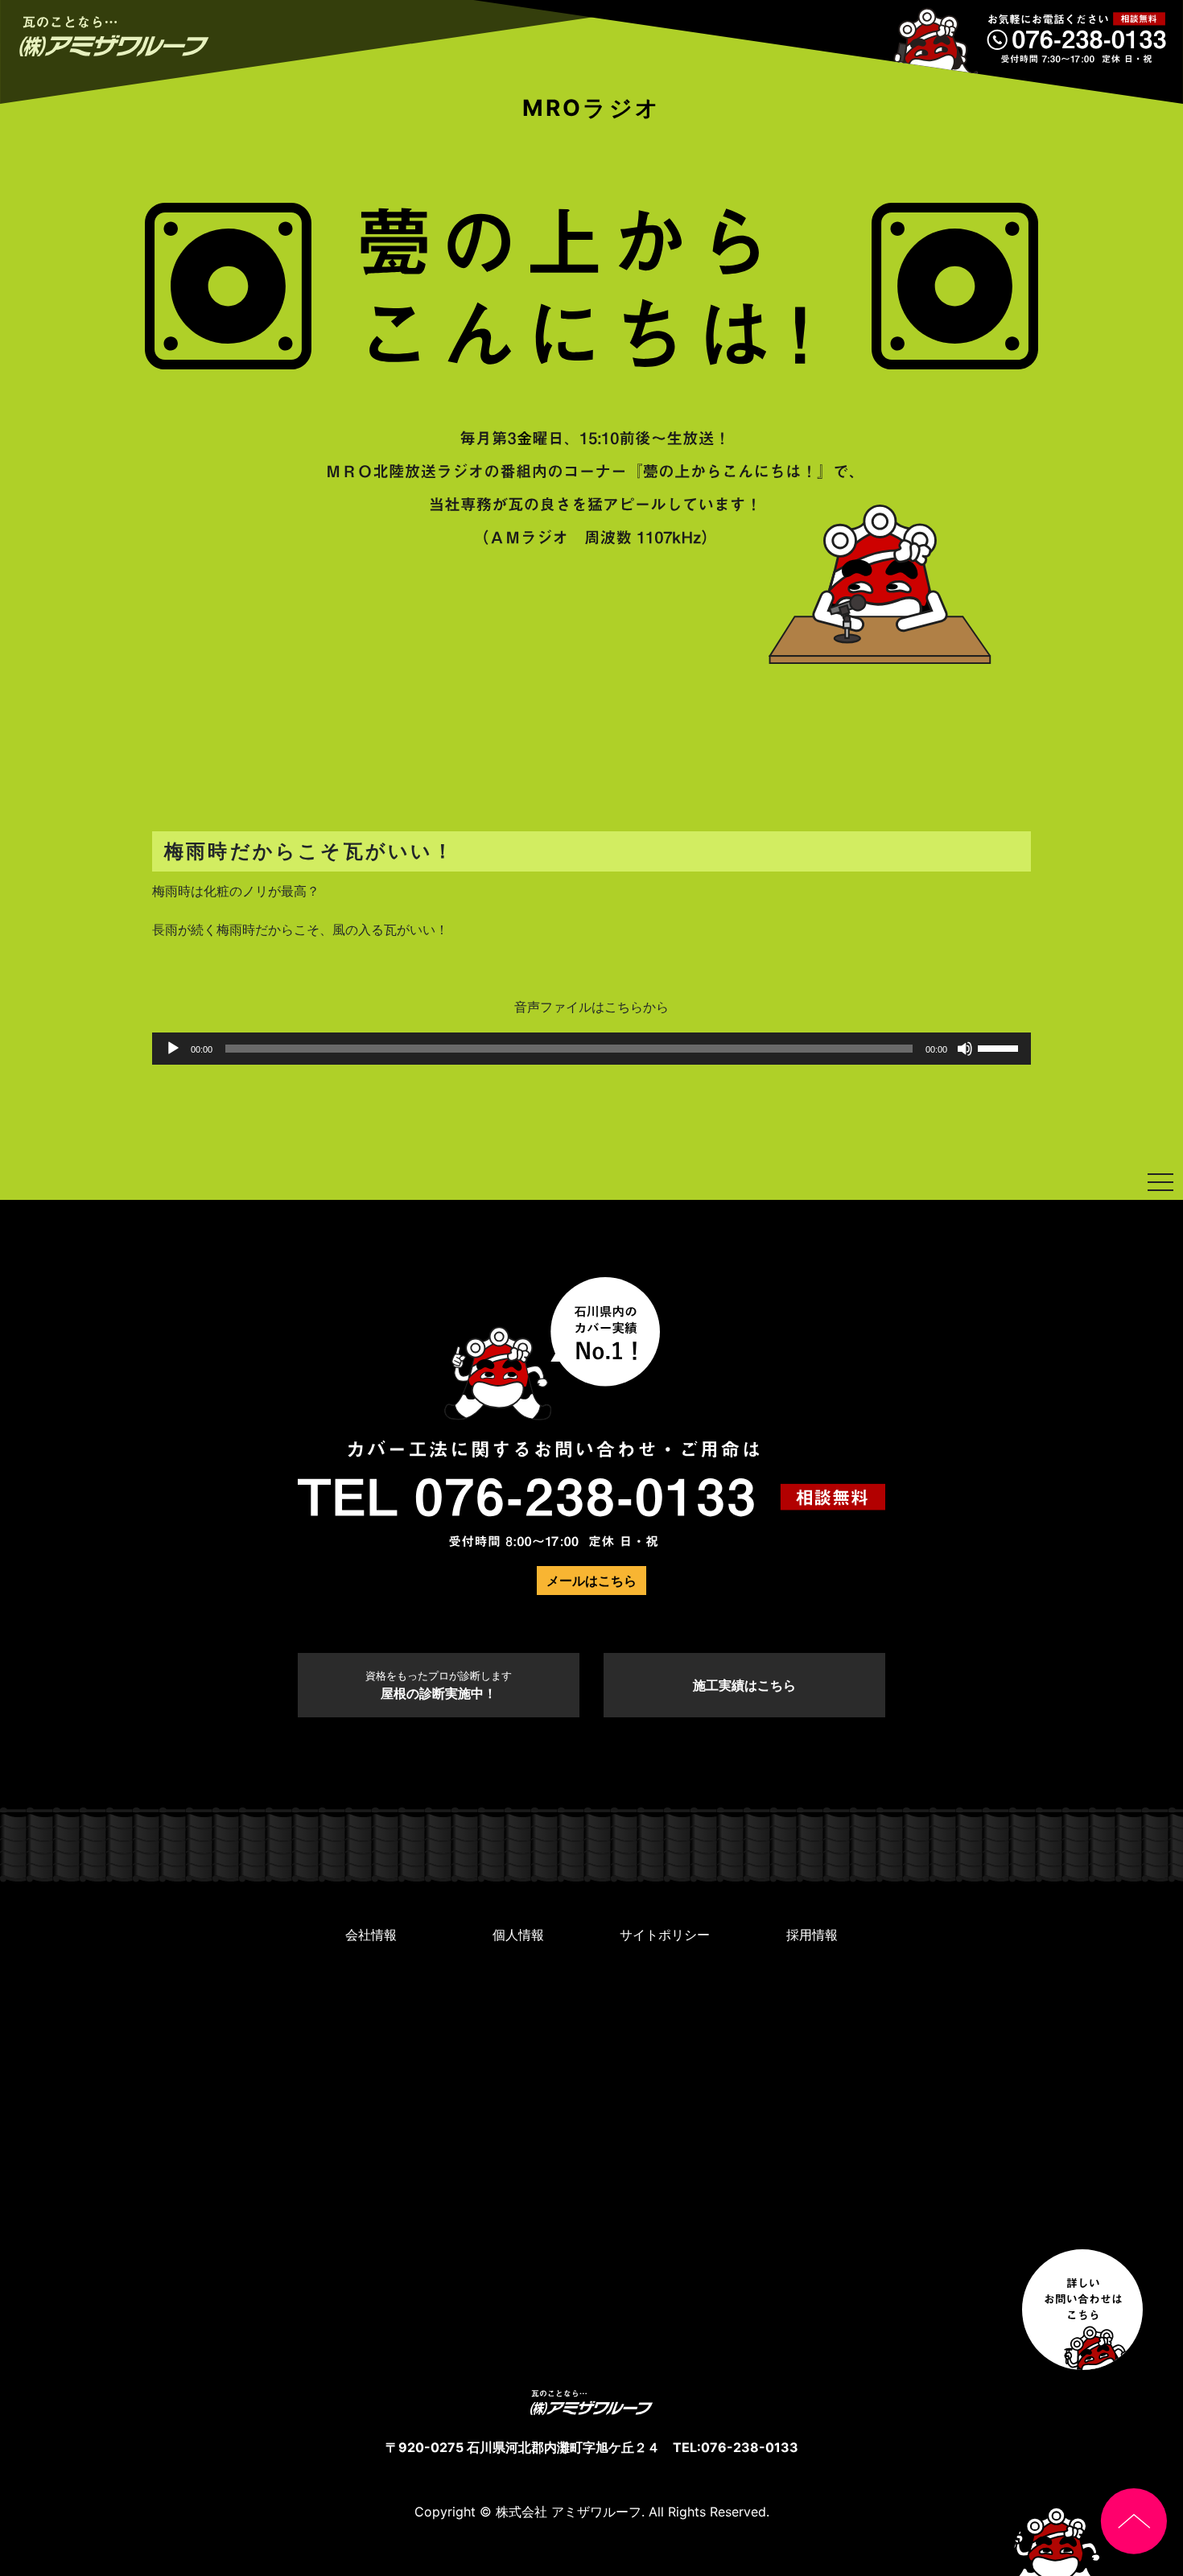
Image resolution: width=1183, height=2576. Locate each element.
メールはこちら (591, 1581)
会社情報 (371, 1935)
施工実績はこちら (744, 1685)
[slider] (1000, 1047)
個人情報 (518, 1935)
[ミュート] (965, 1049)
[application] (591, 1049)
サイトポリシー (665, 1935)
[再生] (173, 1049)
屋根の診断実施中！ (439, 1686)
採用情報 (812, 1935)
